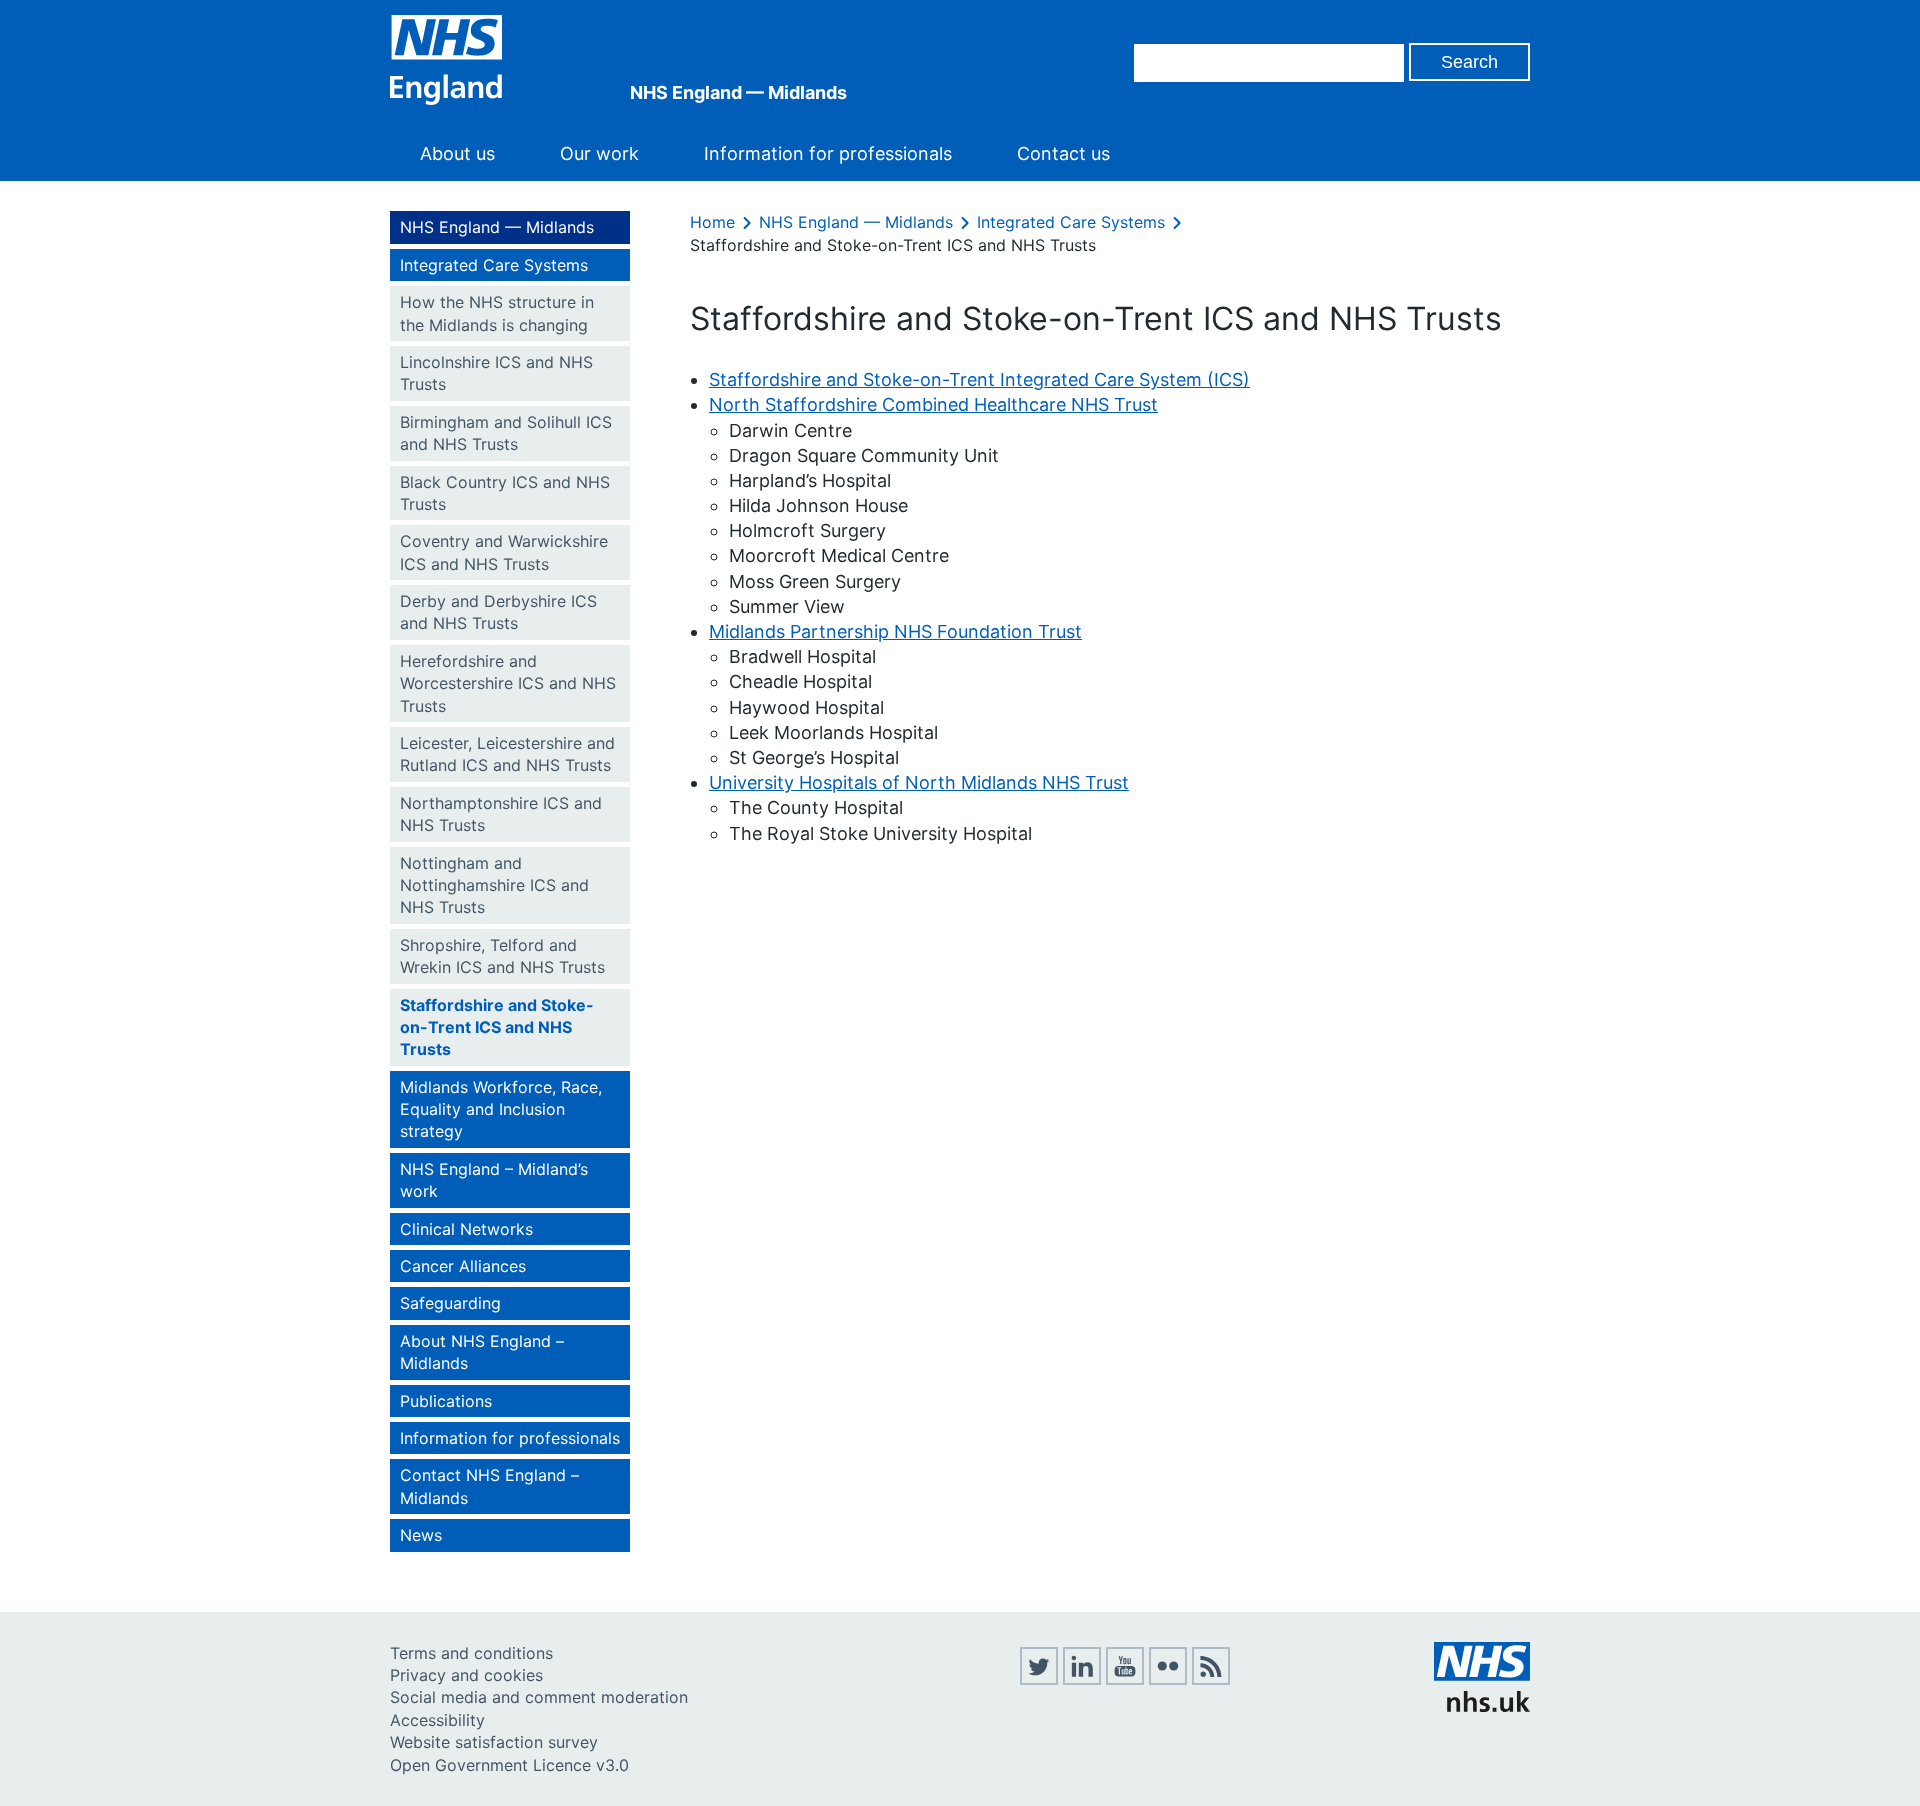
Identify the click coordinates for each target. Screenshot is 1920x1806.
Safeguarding (450, 1303)
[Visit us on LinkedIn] (1082, 1679)
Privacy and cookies (466, 1675)
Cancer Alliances (463, 1266)
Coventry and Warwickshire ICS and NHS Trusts (504, 552)
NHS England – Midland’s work (494, 1180)
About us (457, 153)
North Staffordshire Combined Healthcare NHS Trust (933, 404)
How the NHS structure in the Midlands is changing (497, 313)
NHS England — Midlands (497, 227)
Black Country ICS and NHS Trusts (505, 493)
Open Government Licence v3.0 (509, 1765)
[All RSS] (1211, 1679)
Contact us (1063, 153)
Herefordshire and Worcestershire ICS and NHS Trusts (508, 683)
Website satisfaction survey (494, 1742)
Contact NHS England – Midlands (489, 1486)
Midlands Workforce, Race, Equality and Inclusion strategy (501, 1109)
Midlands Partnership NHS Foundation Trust (895, 631)
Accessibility (437, 1720)
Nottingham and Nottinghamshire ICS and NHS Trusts (494, 885)
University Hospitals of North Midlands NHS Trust (919, 782)
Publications (446, 1401)
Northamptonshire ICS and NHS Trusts (501, 814)
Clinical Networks (466, 1229)
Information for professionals (828, 153)
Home (712, 222)
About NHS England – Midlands (482, 1352)
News (421, 1535)
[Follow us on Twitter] (1039, 1679)
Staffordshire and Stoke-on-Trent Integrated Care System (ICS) (979, 379)
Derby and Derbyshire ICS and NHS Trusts (498, 612)
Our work (599, 153)
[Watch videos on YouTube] (1125, 1679)
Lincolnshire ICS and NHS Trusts (496, 373)
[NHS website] (1482, 1706)
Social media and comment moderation (539, 1697)
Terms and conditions (471, 1653)
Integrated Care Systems (494, 265)
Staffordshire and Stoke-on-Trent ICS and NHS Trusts (497, 1027)
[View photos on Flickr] (1168, 1679)
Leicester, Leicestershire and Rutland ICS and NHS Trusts (507, 754)
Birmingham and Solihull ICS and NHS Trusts (506, 433)
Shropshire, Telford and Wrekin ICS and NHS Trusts (502, 956)
